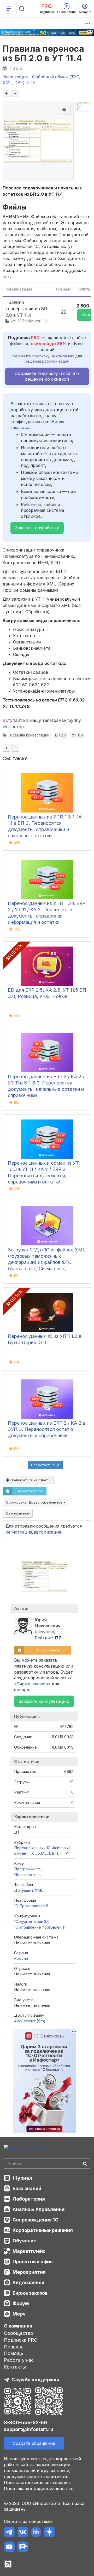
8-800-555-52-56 (25, 2423)
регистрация (19, 1532)
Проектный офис (33, 2262)
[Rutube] (23, 2548)
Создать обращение (34, 2443)
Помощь (14, 2353)
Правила (14, 2347)
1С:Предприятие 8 (31, 1906)
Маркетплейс (29, 2251)
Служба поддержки (35, 2380)
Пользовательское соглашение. (37, 2482)
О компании (18, 2326)
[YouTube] (9, 2548)
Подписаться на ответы (30, 1480)
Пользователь (27, 1875)
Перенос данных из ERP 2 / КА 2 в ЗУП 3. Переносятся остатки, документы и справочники (47, 1429)
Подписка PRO (21, 2340)
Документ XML (29, 1890)
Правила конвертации (30, 735)
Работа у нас (19, 2360)
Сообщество (19, 2333)
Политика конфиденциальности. (38, 2488)
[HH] (36, 2533)
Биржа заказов (30, 2293)
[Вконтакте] (23, 2533)
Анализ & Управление (39, 2209)
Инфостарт (14, 727)
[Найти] (85, 2163)
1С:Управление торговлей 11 (40, 1927)
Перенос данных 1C (32, 1848)
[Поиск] (22, 9)
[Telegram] (9, 2533)
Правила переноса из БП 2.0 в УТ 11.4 (43, 53)
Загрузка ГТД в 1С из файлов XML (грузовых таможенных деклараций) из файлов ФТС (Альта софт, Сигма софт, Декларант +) (47, 1262)
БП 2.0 (61, 735)
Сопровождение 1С (35, 2220)
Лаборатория (29, 2199)
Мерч (19, 2314)
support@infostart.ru (29, 2429)
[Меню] (9, 9)
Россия (21, 1958)
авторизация (47, 1532)
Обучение (24, 2241)
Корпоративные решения (43, 2230)
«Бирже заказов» (32, 1684)
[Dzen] (49, 2533)
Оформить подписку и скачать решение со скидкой (47, 376)
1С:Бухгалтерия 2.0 (32, 1921)
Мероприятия (29, 2272)
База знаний (27, 2188)
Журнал (22, 2178)
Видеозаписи (28, 2282)
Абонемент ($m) (30, 2021)
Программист (28, 1869)
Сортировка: (35, 1502)
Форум (21, 2303)
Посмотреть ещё (45, 1465)
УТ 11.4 (77, 735)
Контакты (15, 2367)
